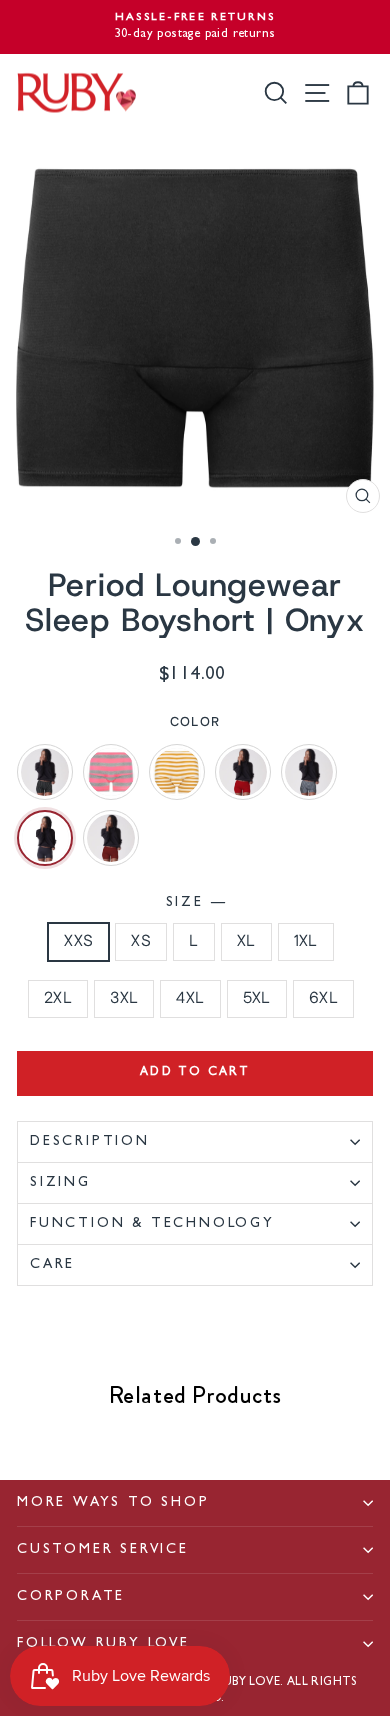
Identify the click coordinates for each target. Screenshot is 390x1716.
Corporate (71, 1597)
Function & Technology (152, 1224)
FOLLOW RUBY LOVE (103, 1644)
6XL (323, 998)
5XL (257, 998)
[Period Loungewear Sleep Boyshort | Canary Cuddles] (177, 772)
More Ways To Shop (113, 1503)
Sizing (60, 1183)
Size (195, 903)
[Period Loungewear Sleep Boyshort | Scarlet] (111, 838)
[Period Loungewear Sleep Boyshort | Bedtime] (111, 772)
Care (52, 1265)
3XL (124, 998)
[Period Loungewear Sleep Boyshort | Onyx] (45, 838)
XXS (78, 941)
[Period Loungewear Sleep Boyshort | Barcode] (45, 772)
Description (90, 1142)
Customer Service (103, 1550)
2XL (58, 998)
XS (141, 941)
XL (246, 941)
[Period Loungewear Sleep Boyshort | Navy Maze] (309, 772)
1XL (306, 941)
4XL (190, 998)
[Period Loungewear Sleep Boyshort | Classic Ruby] (243, 772)
